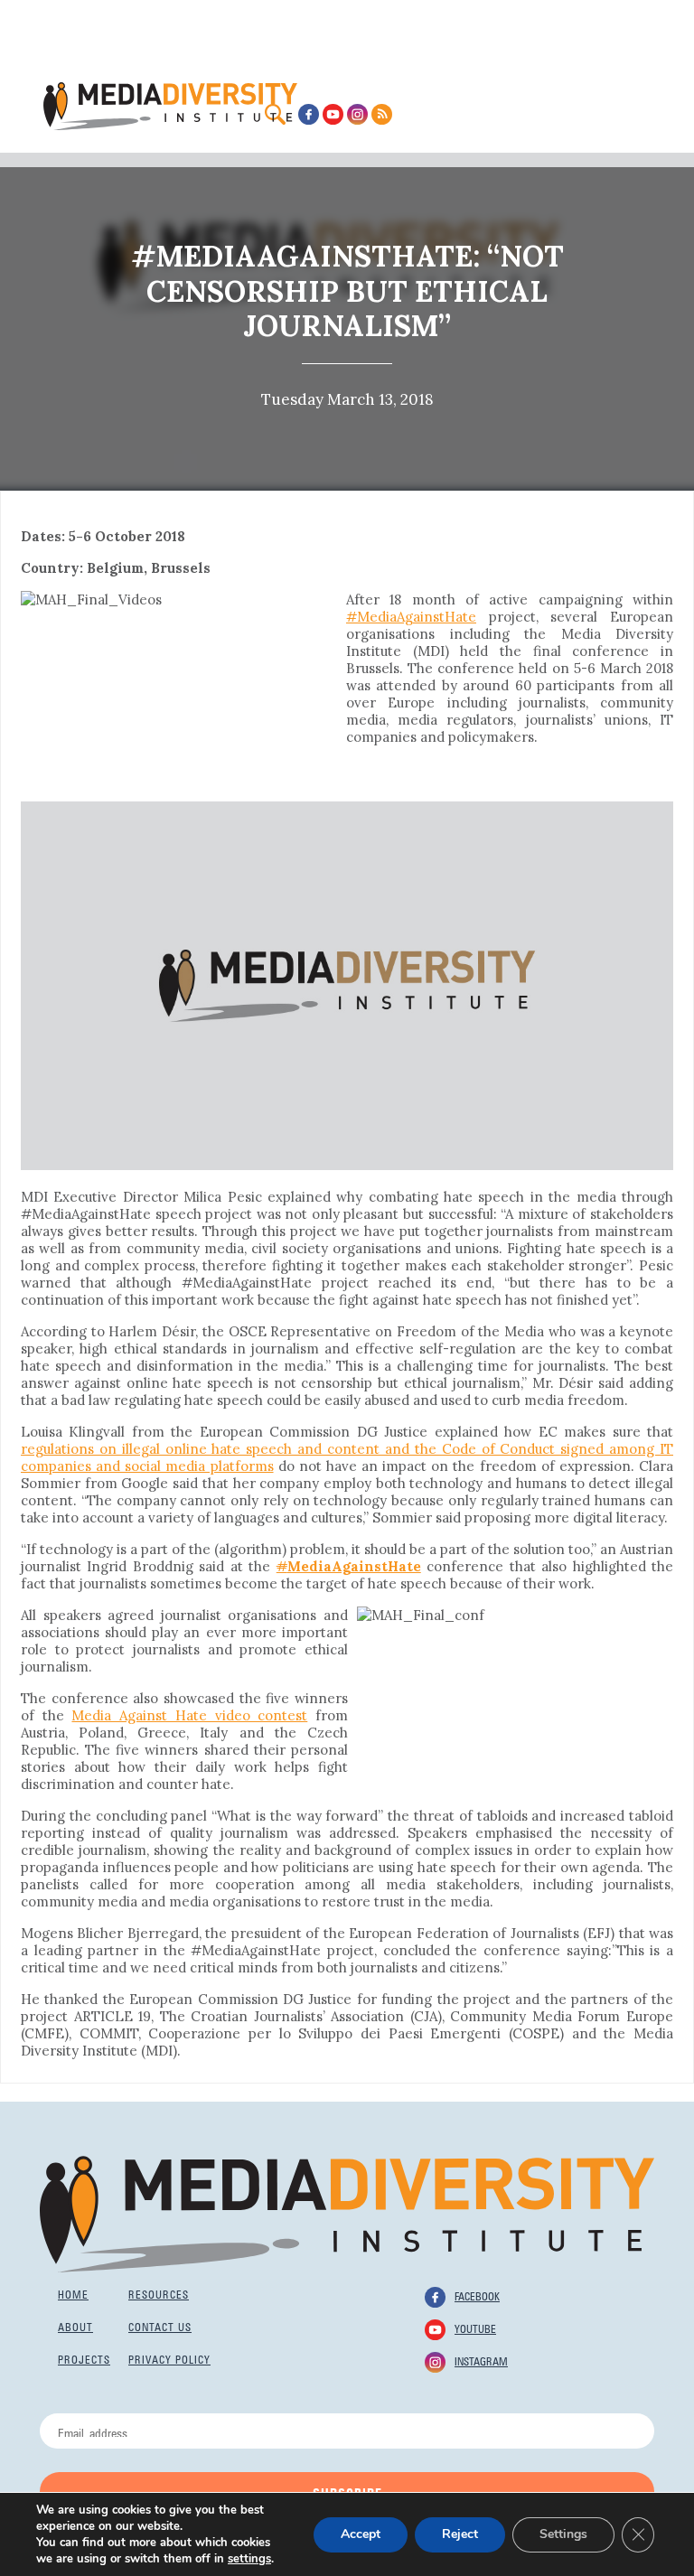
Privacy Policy (169, 2358)
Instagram (481, 2360)
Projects (84, 2358)
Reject (460, 2534)
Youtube (475, 2328)
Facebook (477, 2295)
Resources (159, 2293)
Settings (563, 2534)
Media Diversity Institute (170, 106)
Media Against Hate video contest (189, 1715)
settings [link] (249, 2559)
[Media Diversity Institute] (347, 2213)
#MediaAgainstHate (411, 617)
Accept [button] (361, 2534)
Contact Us (160, 2326)
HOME (73, 2293)
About (75, 2326)
